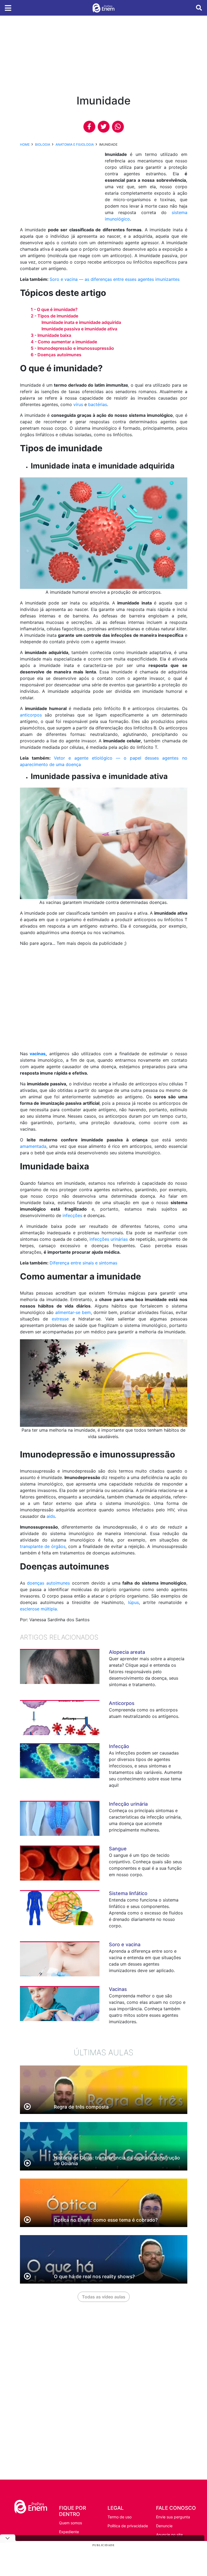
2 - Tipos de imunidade (54, 316)
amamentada (33, 1146)
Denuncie (164, 2526)
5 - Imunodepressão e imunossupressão (72, 348)
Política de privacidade (128, 2526)
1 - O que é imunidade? (54, 309)
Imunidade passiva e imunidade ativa (79, 329)
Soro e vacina (125, 1944)
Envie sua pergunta (173, 2517)
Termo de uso (120, 2517)
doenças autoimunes (48, 1583)
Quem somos (70, 2523)
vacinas (38, 1054)
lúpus (133, 1602)
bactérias (98, 404)
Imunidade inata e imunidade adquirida (81, 322)
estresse (60, 1319)
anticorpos (31, 715)
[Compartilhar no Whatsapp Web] (118, 127)
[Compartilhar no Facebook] (89, 127)
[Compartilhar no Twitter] (104, 127)
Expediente (69, 2532)
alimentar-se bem (73, 1312)
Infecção (119, 1746)
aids (51, 1516)
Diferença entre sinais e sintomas (83, 1263)
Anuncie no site (169, 2535)
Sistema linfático (128, 1893)
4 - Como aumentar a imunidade (64, 342)
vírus (78, 404)
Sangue (118, 1849)
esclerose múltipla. (39, 1609)
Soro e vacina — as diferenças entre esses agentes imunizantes (115, 279)
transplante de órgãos (43, 1546)
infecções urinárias (109, 1239)
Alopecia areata (127, 1652)
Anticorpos (122, 1703)
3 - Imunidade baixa (51, 335)
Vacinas (118, 1989)
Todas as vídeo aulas (104, 2297)
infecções (72, 1215)
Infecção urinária (128, 1804)
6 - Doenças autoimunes (56, 355)
